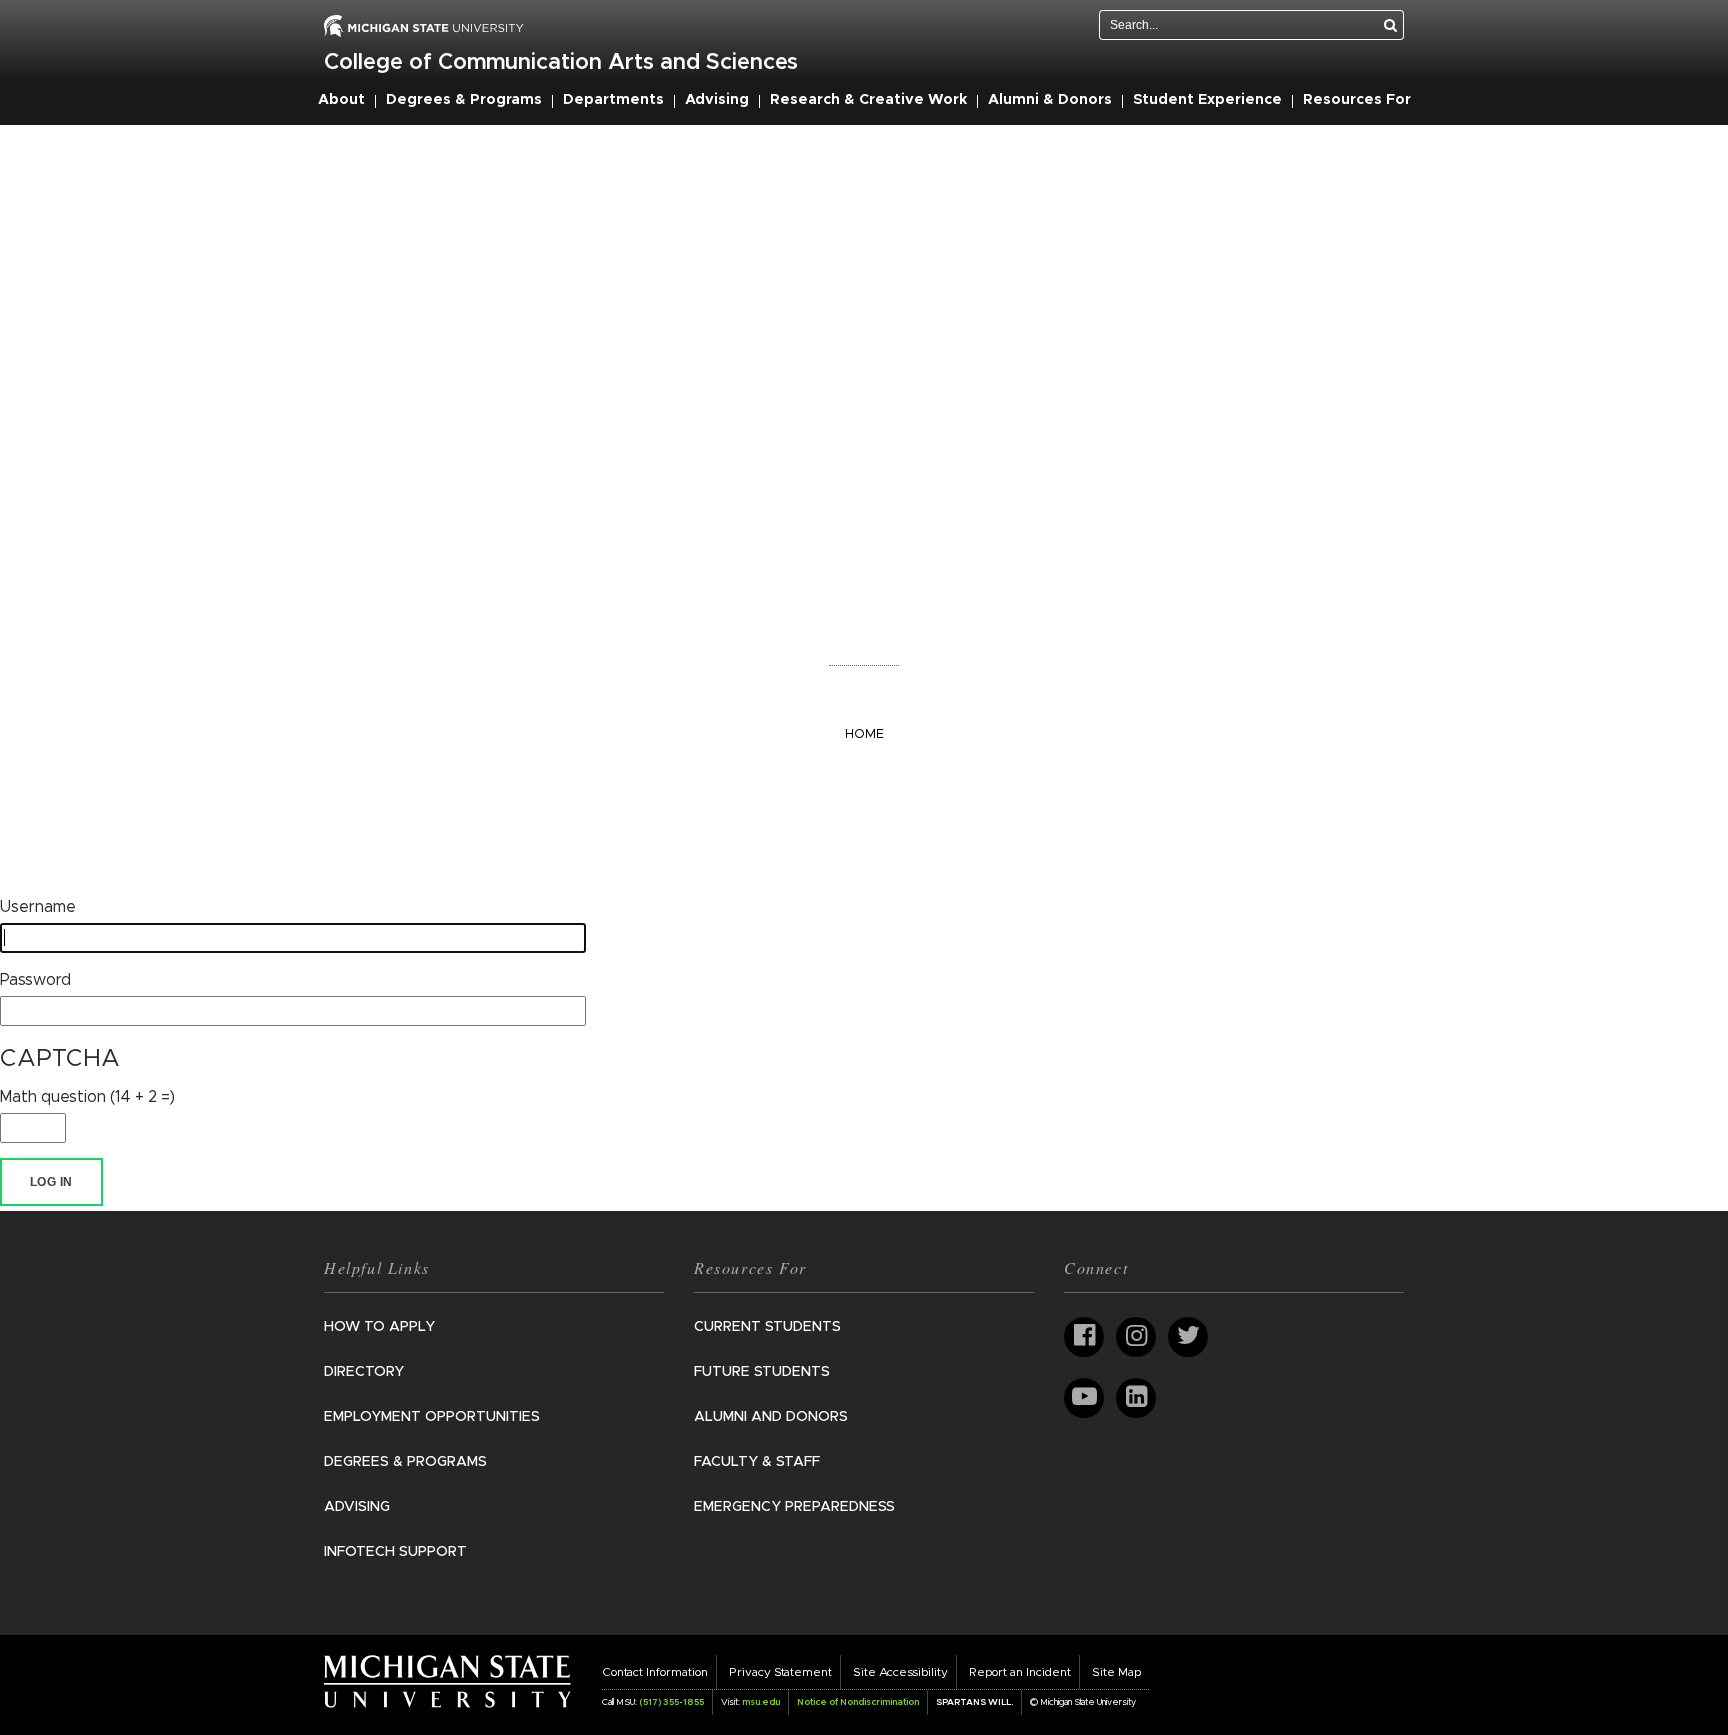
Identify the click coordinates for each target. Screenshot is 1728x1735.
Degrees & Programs (464, 100)
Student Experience (1207, 100)
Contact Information (655, 1672)
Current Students (767, 1327)
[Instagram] (1136, 1337)
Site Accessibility (900, 1672)
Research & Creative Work (868, 100)
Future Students (762, 1372)
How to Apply (379, 1327)
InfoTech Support (395, 1552)
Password (35, 980)
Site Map (1116, 1672)
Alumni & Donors (1050, 100)
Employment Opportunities (432, 1417)
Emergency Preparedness (794, 1507)
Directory (364, 1372)
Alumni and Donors (771, 1417)
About (341, 100)
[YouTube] (1084, 1398)
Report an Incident (1020, 1672)
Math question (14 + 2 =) (87, 1097)
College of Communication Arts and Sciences (561, 63)
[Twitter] (1188, 1337)
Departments (613, 100)
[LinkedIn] (1136, 1398)
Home (864, 734)
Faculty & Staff (757, 1462)
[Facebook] (1084, 1337)
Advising (717, 100)
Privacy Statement (780, 1672)
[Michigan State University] (447, 1681)
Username (38, 907)
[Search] (1391, 25)
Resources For (1357, 100)
